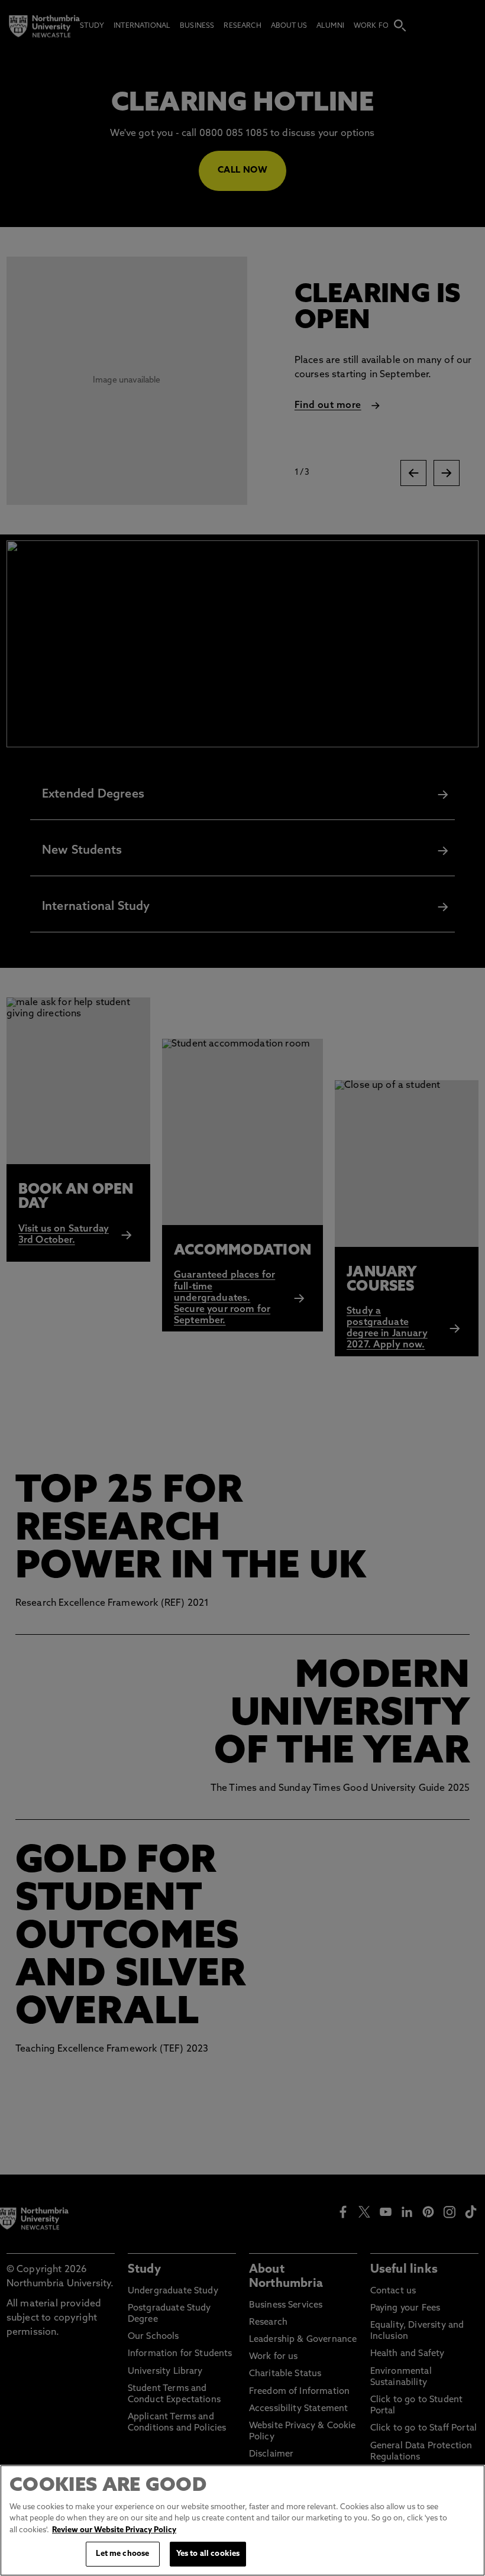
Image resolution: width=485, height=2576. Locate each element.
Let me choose (122, 2554)
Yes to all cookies (208, 2554)
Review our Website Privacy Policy (114, 2530)
